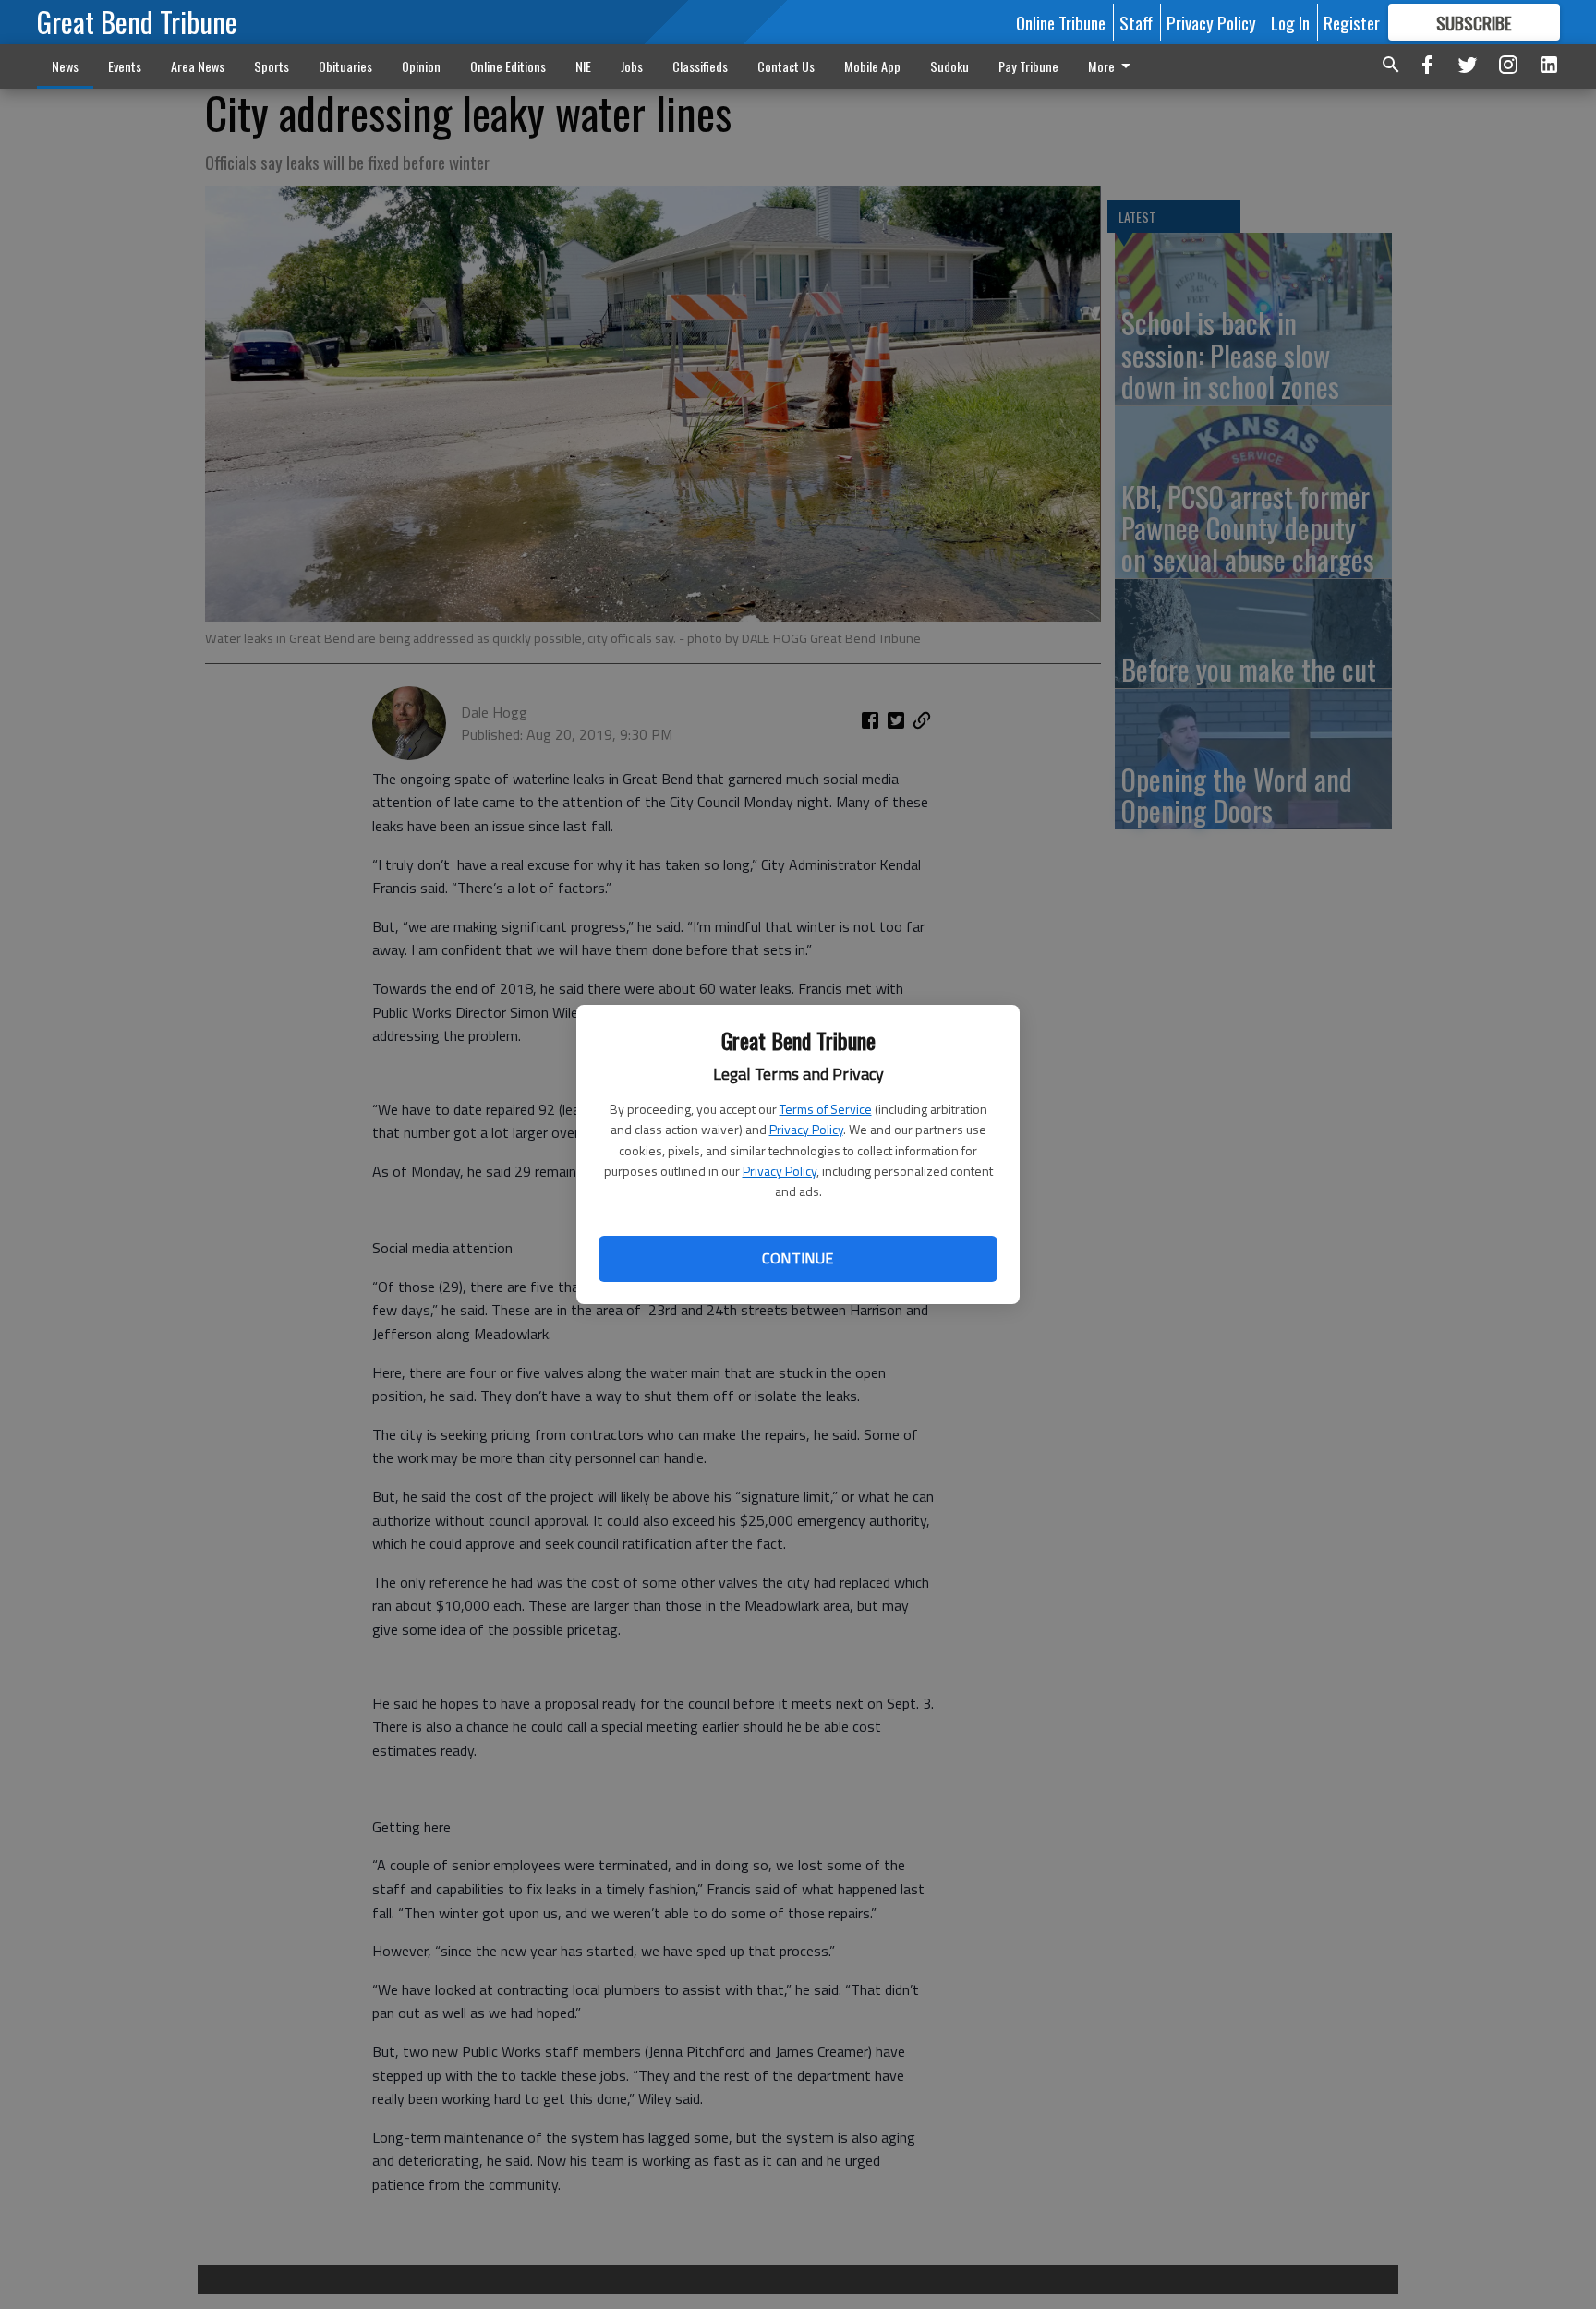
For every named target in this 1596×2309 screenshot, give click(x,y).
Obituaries (345, 66)
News (65, 66)
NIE (583, 66)
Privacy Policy (806, 1129)
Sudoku (949, 66)
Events (125, 66)
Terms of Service (826, 1109)
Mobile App (872, 66)
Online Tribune (1061, 22)
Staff (1136, 22)
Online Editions (508, 66)
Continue (798, 1258)
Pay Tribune (1028, 66)
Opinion (421, 66)
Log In (1290, 22)
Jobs (632, 66)
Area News (198, 66)
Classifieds (700, 66)
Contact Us (786, 66)
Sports (272, 66)
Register (1352, 22)
